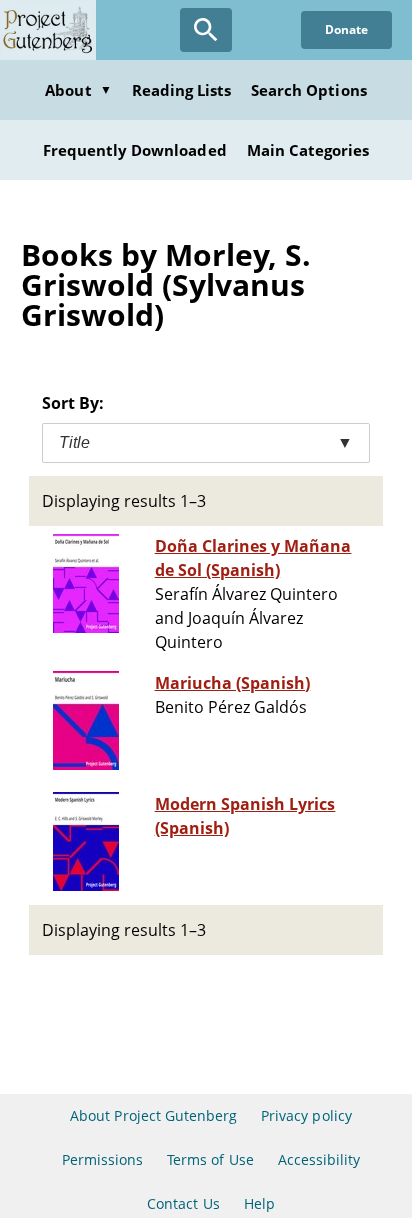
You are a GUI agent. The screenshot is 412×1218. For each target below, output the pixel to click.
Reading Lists (182, 90)
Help (259, 1203)
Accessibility (319, 1159)
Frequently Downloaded (135, 150)
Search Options (309, 90)
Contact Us (183, 1203)
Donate (346, 29)
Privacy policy (306, 1115)
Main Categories (308, 150)
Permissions (102, 1159)
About (78, 90)
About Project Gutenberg (153, 1115)
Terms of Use (210, 1159)
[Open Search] (206, 30)
